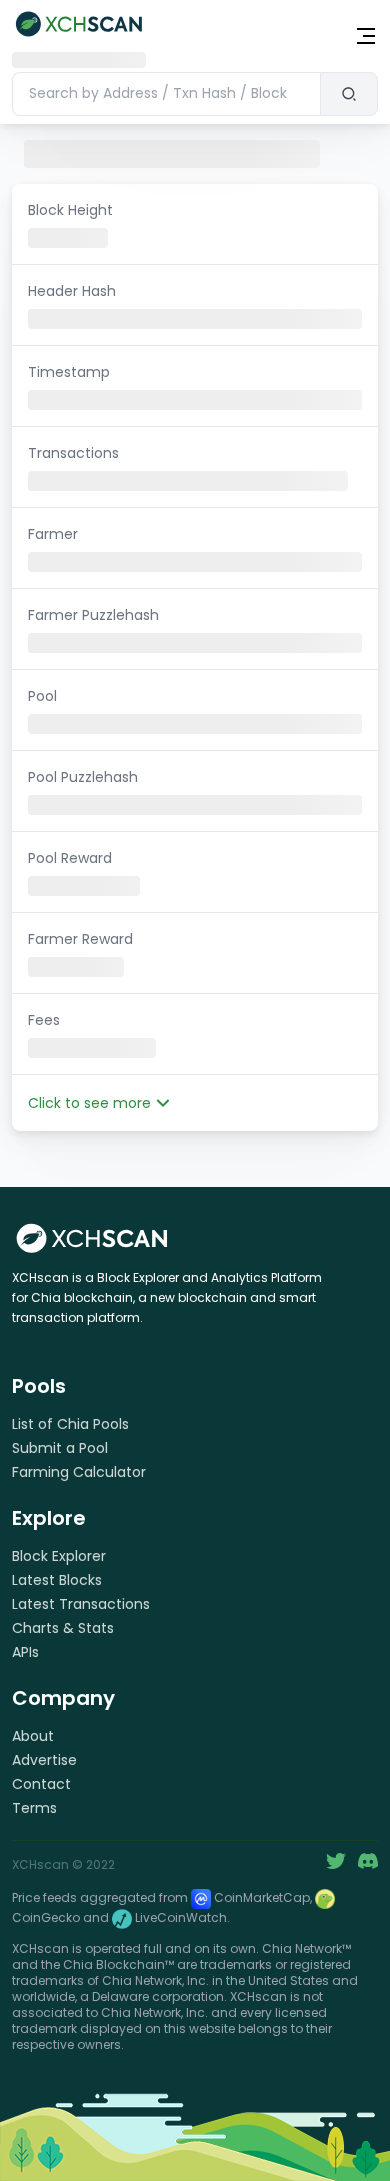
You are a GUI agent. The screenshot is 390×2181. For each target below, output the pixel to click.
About (33, 1736)
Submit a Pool (60, 1448)
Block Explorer (59, 1556)
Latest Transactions (81, 1604)
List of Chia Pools (70, 1424)
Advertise (44, 1760)
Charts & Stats (63, 1628)
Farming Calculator (79, 1472)
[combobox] (166, 94)
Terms (34, 1808)
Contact (41, 1784)
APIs (25, 1652)
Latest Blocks (57, 1580)
